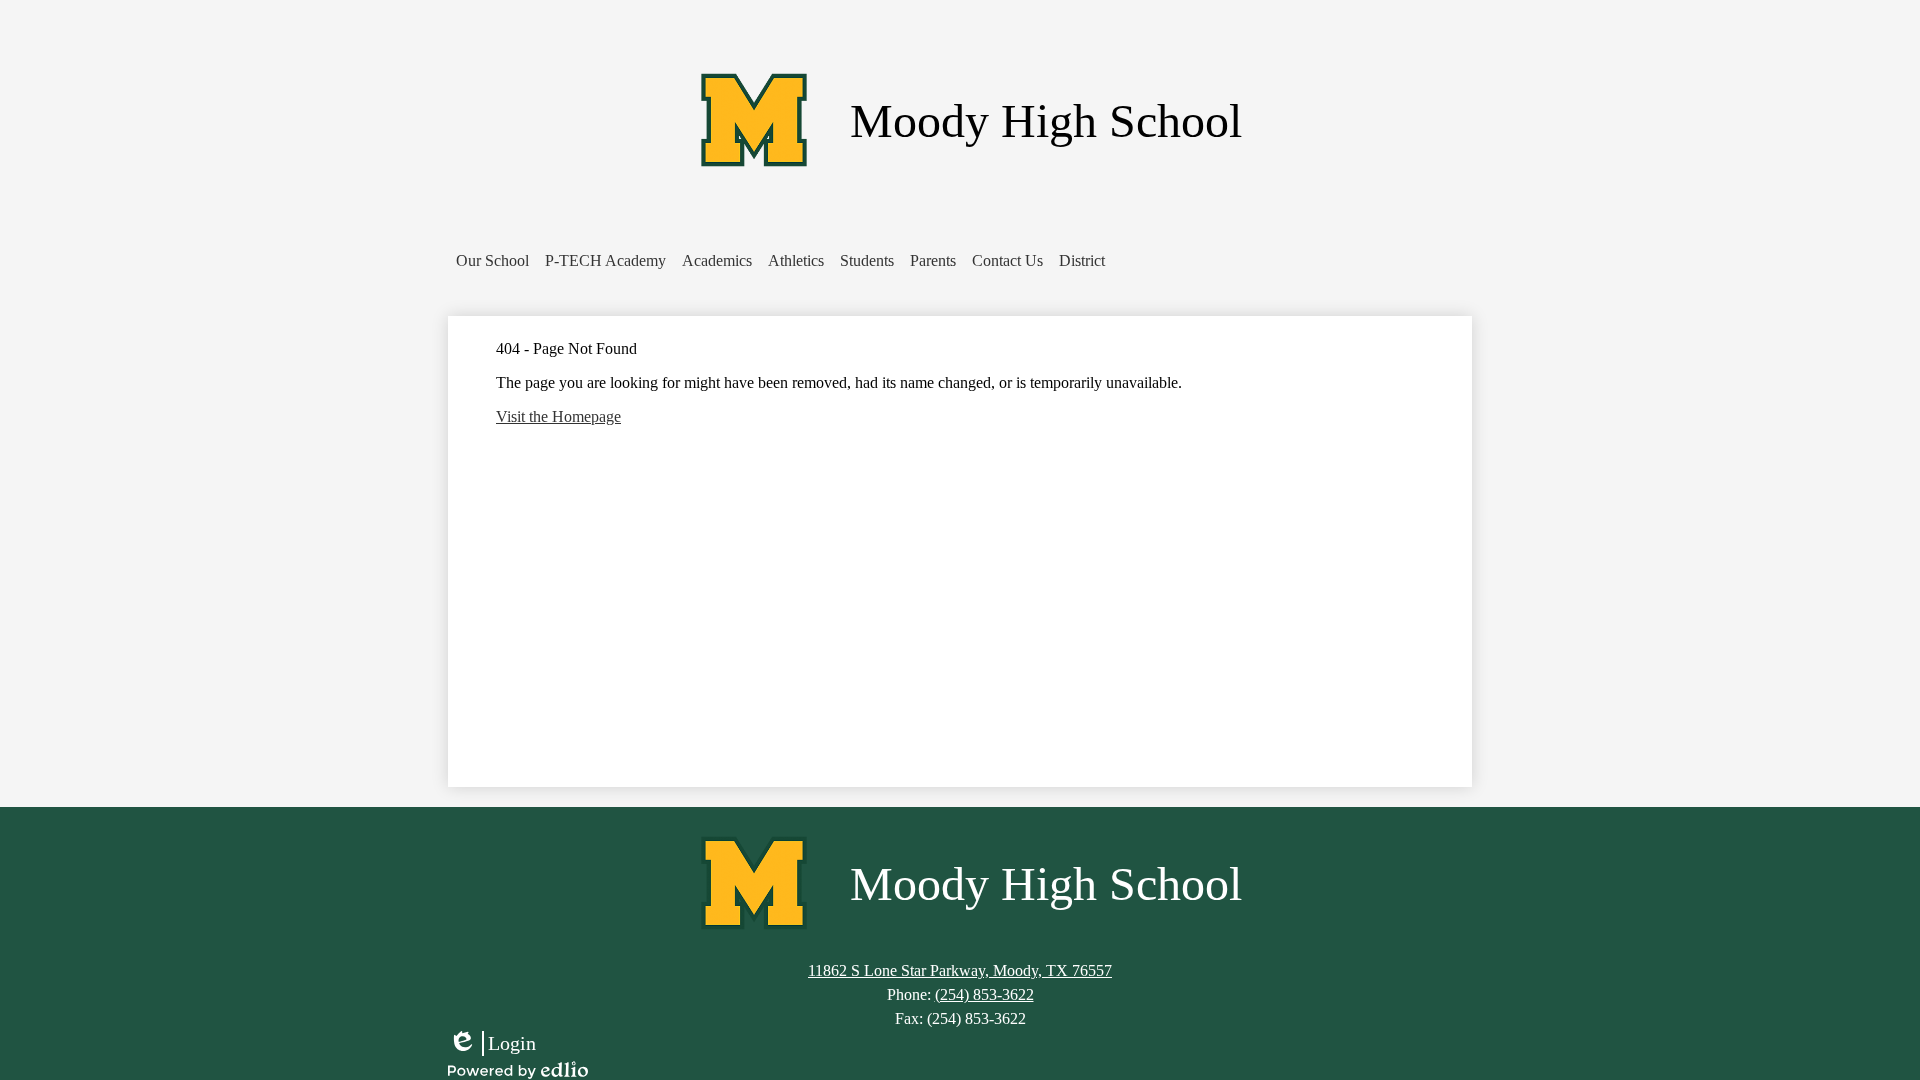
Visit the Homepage (558, 416)
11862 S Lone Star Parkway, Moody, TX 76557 (960, 970)
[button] (492, 261)
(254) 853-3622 (984, 994)
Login (492, 1044)
